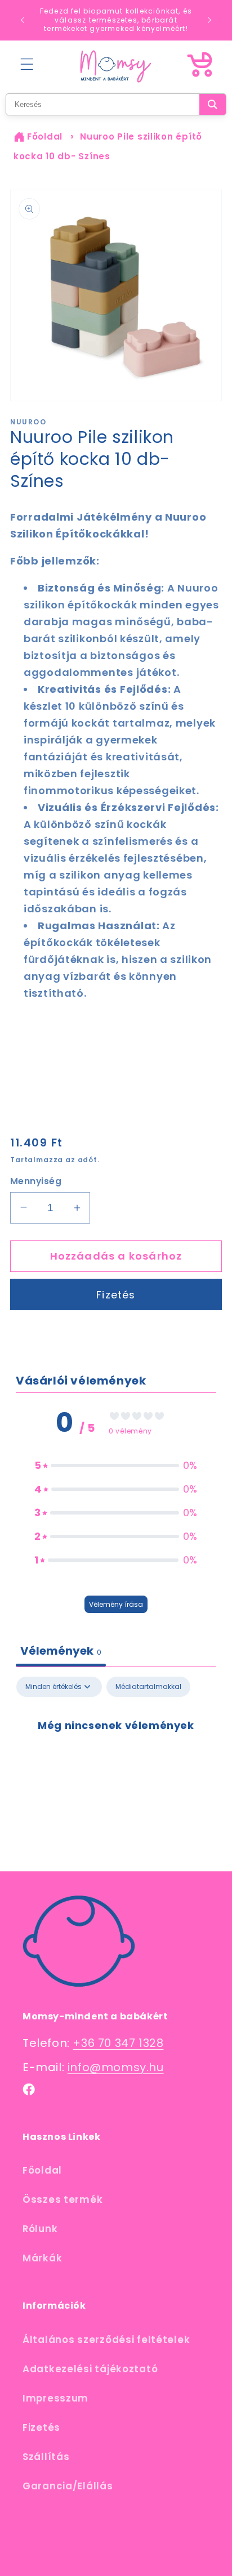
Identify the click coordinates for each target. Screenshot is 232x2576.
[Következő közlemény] (209, 20)
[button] (27, 64)
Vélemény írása (116, 1604)
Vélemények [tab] (61, 1651)
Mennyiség (36, 1181)
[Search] (213, 104)
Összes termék (63, 2199)
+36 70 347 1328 (118, 2043)
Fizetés (116, 1295)
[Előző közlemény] (23, 20)
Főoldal (45, 136)
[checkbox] (148, 1687)
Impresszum (55, 2398)
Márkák (42, 2258)
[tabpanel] (116, 1762)
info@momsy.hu (116, 2067)
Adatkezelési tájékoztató (90, 2369)
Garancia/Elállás (68, 2486)
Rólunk (40, 2229)
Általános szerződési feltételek (106, 2340)
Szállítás (46, 2457)
